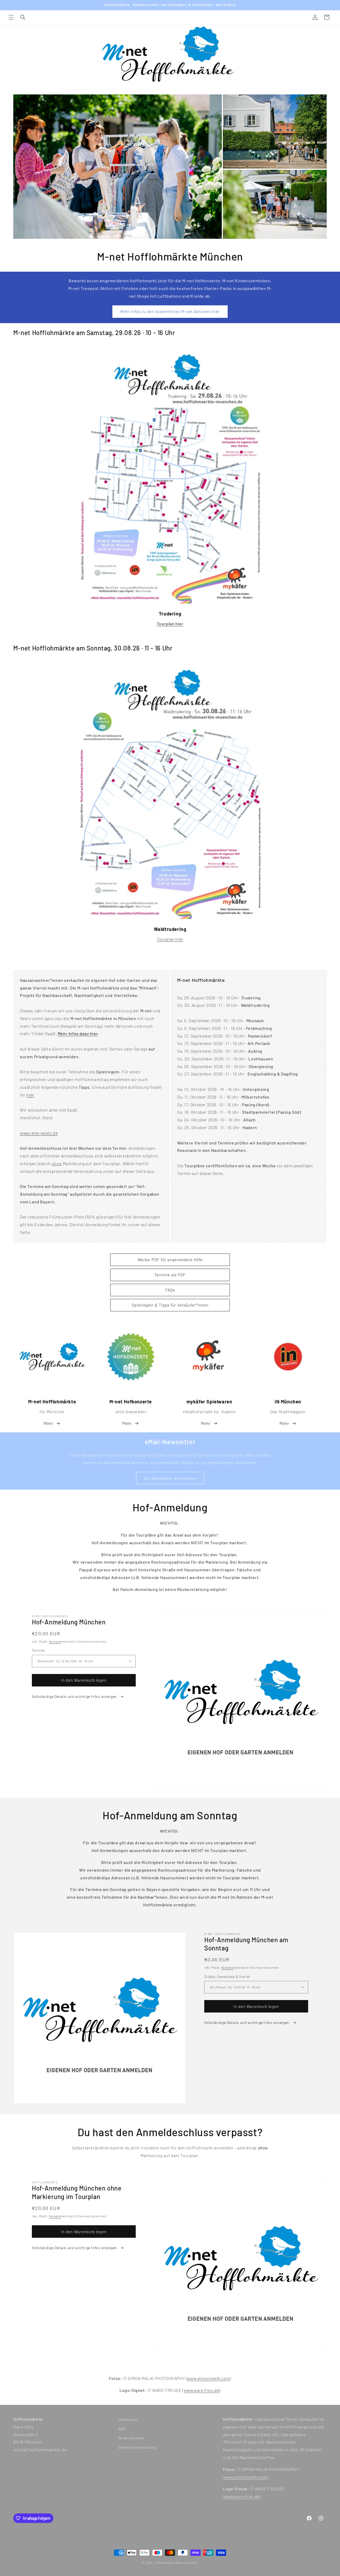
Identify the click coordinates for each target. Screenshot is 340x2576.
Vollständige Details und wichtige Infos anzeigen (75, 1696)
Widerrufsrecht (131, 2438)
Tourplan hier (170, 939)
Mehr (48, 1423)
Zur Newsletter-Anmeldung (170, 1478)
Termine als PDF (170, 1275)
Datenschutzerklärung (137, 2447)
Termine (38, 1650)
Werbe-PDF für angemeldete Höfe (170, 1260)
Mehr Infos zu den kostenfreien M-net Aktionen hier (170, 311)
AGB (122, 2429)
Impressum (128, 2419)
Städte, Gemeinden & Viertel (227, 1976)
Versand (55, 1641)
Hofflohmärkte (165, 2563)
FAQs (170, 1290)
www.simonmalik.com (208, 2378)
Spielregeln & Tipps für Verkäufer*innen (170, 1305)
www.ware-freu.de (202, 2390)
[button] (11, 17)
